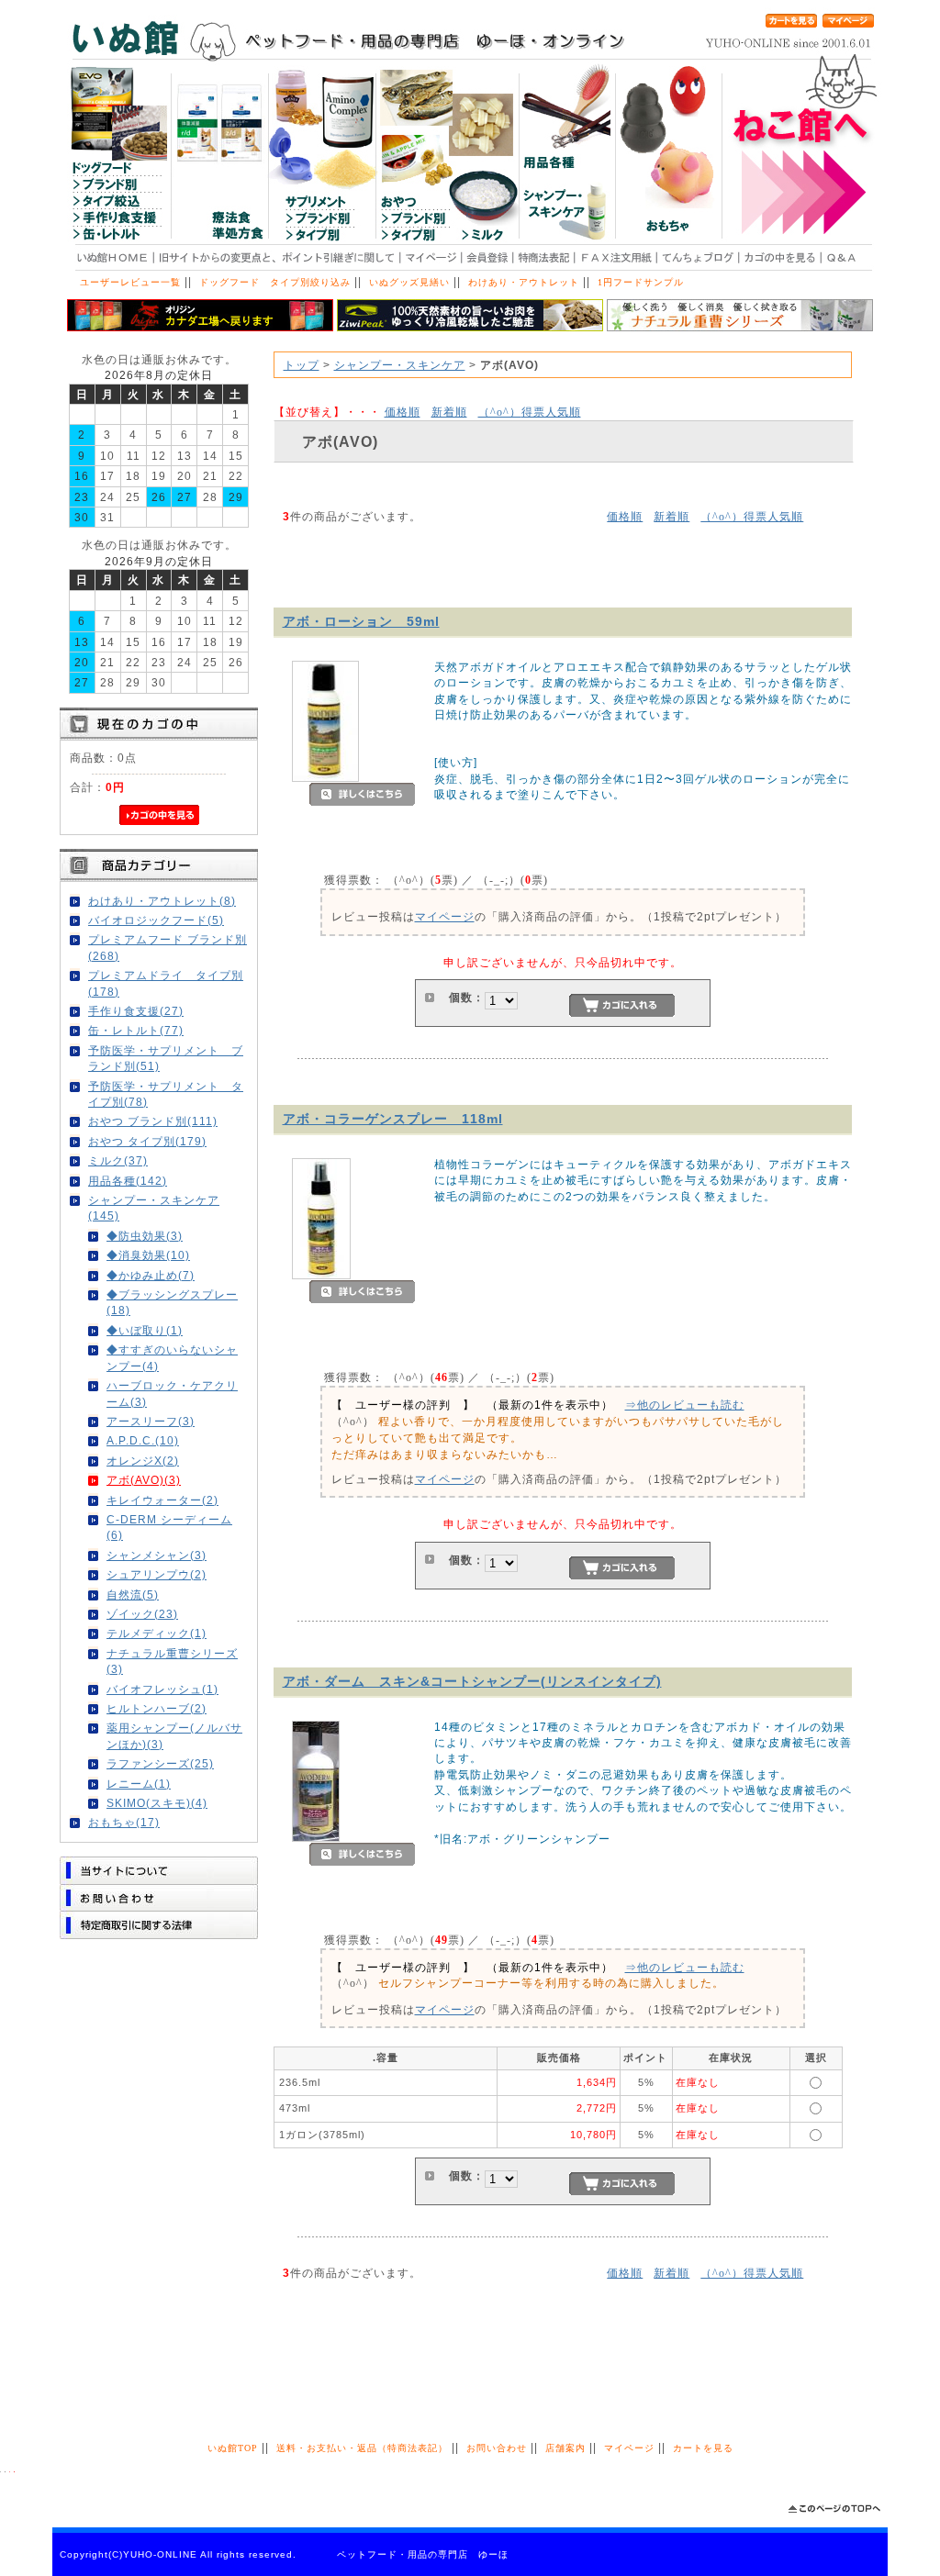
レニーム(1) (139, 1784)
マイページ (445, 916)
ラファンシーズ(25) (160, 1763)
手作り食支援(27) (136, 1011)
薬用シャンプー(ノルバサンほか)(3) (174, 1735)
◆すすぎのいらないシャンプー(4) (172, 1357)
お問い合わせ (497, 2448)
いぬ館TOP (233, 2448)
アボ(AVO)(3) (144, 1480)
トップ (302, 365)
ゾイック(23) (142, 1614)
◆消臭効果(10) (148, 1255)
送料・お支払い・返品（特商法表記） (362, 2448)
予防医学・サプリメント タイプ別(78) (166, 1094)
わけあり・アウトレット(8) (162, 901)
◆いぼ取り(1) (145, 1330)
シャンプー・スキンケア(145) (154, 1208)
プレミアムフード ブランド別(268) (168, 947)
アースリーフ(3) (151, 1421)
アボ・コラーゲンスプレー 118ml (393, 1119)
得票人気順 (530, 412)
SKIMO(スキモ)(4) (157, 1803)
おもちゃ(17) (124, 1822)
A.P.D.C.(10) (143, 1440)
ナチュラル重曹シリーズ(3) (172, 1661)
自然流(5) (133, 1595)
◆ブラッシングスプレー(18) (172, 1302)
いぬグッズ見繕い (409, 282)
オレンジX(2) (143, 1461)
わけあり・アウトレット (524, 282)
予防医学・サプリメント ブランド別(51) (166, 1058)
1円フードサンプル (641, 282)
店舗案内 (565, 2448)
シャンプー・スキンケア (400, 365)
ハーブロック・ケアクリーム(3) (172, 1393)
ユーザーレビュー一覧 (130, 282)
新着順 (449, 412)
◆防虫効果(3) (145, 1236)
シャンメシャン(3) (157, 1555)
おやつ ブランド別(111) (153, 1121)
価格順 (403, 412)
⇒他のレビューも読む (685, 1405)
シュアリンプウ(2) (157, 1574)
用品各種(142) (128, 1181)
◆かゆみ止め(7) (151, 1275)
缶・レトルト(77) (136, 1030)
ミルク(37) (118, 1160)
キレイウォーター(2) (162, 1500)
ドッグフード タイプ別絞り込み (275, 282)
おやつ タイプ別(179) (147, 1141)
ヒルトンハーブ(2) (157, 1708)
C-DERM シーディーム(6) (169, 1527)
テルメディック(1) (157, 1633)
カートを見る (703, 2448)
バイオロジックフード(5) (156, 920)
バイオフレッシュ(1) (162, 1689)
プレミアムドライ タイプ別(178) (166, 983)
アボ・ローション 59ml (361, 621)
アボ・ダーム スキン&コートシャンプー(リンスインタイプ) (472, 1681)
